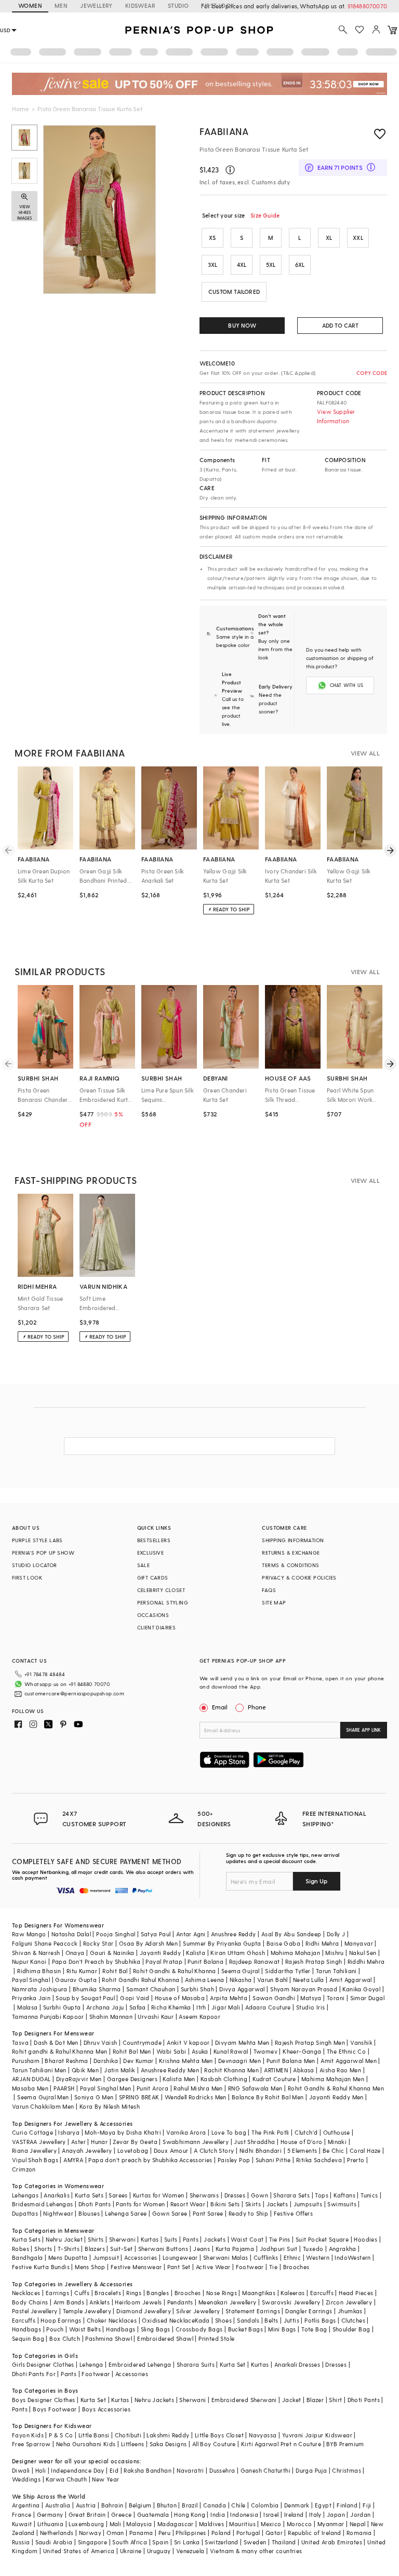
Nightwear (58, 2213)
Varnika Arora (186, 2132)
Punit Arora (152, 2088)
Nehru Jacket (64, 2239)
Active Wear (213, 2267)
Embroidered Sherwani (244, 2400)
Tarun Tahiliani (336, 1971)
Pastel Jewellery (35, 2311)
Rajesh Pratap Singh (314, 1961)
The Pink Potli (270, 2132)
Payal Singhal (31, 1980)
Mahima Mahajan (296, 1953)
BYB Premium (345, 2444)
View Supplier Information (336, 416)
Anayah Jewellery (87, 2150)
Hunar (99, 2142)
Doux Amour (171, 2150)
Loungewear (180, 2257)
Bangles (158, 2293)
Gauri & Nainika (112, 1953)
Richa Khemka (171, 2007)
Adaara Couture (268, 2007)
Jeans (202, 2249)
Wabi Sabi (171, 2051)
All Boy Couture (214, 2444)
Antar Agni (191, 1934)
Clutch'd (306, 2132)
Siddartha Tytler (288, 1971)
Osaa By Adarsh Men (148, 1943)
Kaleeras (292, 2293)
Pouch (55, 2329)
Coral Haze (365, 2150)
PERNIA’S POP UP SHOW (43, 1553)
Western (318, 2257)
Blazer (315, 2400)
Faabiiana (224, 131)
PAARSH (64, 2088)
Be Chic (334, 2150)
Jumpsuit (106, 2257)
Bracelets (108, 2293)
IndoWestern (353, 2257)
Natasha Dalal (71, 1934)
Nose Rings (222, 2293)
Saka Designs (168, 2444)
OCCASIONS (153, 1615)
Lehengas (25, 2195)
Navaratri (190, 2470)
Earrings (57, 2293)
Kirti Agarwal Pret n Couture (281, 2444)
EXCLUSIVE (151, 1553)
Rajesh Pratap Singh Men (310, 2042)
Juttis (291, 2320)
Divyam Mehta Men (242, 2042)
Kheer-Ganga (302, 2051)
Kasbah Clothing (224, 2079)
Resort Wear (188, 2204)
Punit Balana (205, 1961)
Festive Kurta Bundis (41, 2267)
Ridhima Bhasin (39, 1971)
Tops (322, 2195)
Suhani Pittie (273, 2160)
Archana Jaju (105, 2007)
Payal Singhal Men (106, 2088)
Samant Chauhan (151, 1989)
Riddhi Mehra (366, 1961)
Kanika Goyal (361, 1989)
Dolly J (336, 1934)
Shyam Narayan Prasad (304, 1989)
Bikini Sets (225, 2204)
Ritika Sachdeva (319, 2160)
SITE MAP (274, 1602)
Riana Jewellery (34, 2150)
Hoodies (365, 2239)
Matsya (311, 1998)
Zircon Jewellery (349, 2302)
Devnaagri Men (240, 2061)
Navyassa (263, 2435)
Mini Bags (282, 2329)
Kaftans (344, 2195)
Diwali (21, 2470)
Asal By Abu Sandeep (291, 1934)
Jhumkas (350, 2311)
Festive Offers (294, 2213)
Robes (21, 2249)
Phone (257, 1707)
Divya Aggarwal (242, 1989)
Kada (202, 2320)
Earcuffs (322, 2293)
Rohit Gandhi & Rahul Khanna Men (336, 2088)
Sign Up (316, 1881)
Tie (273, 2267)
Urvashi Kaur (156, 2017)
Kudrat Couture (274, 2079)
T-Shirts (69, 2249)
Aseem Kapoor (199, 2017)
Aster (78, 2142)
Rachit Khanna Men (231, 2070)
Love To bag (229, 2132)
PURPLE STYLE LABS (37, 1540)
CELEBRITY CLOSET (161, 1590)
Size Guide (265, 215)
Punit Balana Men (291, 2061)
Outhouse (337, 2132)
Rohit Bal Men (132, 2051)
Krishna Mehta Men (186, 2061)
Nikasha (241, 1980)
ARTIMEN (276, 2070)
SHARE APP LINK (363, 1730)
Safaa (138, 2007)
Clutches (353, 2320)
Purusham (26, 2061)
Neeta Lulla (308, 1980)
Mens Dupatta (68, 2257)
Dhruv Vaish (100, 2042)
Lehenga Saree (126, 2213)
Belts (271, 2320)
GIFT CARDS (153, 1577)
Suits (171, 2239)
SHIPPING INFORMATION (293, 1540)
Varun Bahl (272, 1980)
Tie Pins (280, 2239)
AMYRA (73, 2160)
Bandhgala (28, 2257)
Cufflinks (266, 2257)
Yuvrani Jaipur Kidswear (317, 2435)
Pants (191, 2239)
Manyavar (359, 1943)
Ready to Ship (248, 2213)
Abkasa (303, 2070)
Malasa (27, 2007)
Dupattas (25, 2213)
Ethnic (292, 2257)
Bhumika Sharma (97, 1989)
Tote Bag (314, 2329)
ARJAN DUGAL (31, 2079)
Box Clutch (65, 2338)
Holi (41, 2470)
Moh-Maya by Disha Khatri (123, 2132)
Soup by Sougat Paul (85, 1998)
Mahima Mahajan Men (333, 2079)
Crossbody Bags (199, 2329)
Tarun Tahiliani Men (39, 2070)
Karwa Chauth (66, 2479)
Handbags (26, 2329)
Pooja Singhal (116, 1934)
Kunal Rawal (231, 2051)
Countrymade (142, 2042)
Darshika (106, 2061)
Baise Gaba (283, 1943)
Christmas (347, 2470)
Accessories (141, 2257)
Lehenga (91, 2364)
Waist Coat (247, 2239)
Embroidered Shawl (165, 2338)
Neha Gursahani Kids (86, 2444)
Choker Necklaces (112, 2320)
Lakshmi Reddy (168, 2435)
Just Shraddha (254, 2142)
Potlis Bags (320, 2320)
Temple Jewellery (87, 2311)
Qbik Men (85, 2070)
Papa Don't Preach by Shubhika (96, 1961)
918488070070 (367, 6)
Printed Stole (216, 2338)
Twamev (265, 2051)
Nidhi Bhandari (261, 2150)
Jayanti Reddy (160, 1953)
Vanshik (361, 2042)
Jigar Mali (226, 2007)
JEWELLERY (96, 5)
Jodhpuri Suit (279, 2249)
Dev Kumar (138, 2061)
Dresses (235, 2195)
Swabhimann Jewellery (196, 2142)
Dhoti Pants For (34, 2374)
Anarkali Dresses (297, 2364)
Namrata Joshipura (40, 1989)
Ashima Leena (205, 1980)
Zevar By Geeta (135, 2142)
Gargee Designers (132, 2079)
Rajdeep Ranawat (255, 1961)
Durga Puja (311, 2470)
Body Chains (30, 2302)
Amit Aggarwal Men (349, 2061)
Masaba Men (30, 2088)
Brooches (296, 2267)
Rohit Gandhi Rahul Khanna (141, 1980)
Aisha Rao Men (340, 2070)
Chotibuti (128, 2435)
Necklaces (26, 2293)
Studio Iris (310, 2007)
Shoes (223, 2320)
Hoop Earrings (61, 2320)
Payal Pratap (164, 1961)
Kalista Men (179, 2079)
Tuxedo (313, 2249)
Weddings (26, 2479)
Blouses (89, 2213)
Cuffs (82, 2293)
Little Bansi (94, 2435)
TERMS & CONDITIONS (290, 1565)
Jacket (291, 2400)
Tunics (369, 2195)
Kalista (196, 1953)
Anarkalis (57, 2195)
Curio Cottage (32, 2132)
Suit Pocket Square (322, 2239)
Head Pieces (356, 2293)
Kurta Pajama (235, 2249)
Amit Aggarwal (351, 1980)
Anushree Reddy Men (170, 2070)
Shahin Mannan (111, 2017)
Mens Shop (90, 2267)
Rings (134, 2293)
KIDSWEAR (140, 5)
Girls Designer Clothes (43, 2364)
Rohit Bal (115, 1971)
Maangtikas (259, 2293)
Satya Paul (156, 1934)
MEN (61, 5)
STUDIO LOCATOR (35, 1565)
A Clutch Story (214, 2150)
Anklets (99, 2302)
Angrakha (343, 2249)
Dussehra (222, 2470)
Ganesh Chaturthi (265, 2470)
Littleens (133, 2444)
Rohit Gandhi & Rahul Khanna (175, 1971)
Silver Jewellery (198, 2311)
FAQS (269, 1590)
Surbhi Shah (197, 1989)
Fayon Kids (28, 2435)
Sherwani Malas (226, 2257)
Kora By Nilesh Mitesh (110, 2106)
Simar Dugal (367, 1998)
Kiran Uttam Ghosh (238, 1953)
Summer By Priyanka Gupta (222, 1943)
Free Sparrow (31, 2444)
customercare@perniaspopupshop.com (74, 1693)
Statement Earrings (253, 2311)
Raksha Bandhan (148, 2470)
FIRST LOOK (218, 5)
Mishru (334, 1953)
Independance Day (77, 2470)
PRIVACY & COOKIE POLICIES (299, 1577)
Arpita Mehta (229, 1998)
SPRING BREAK (139, 2097)
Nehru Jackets (154, 2400)
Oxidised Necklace (168, 2320)
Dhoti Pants (95, 2204)
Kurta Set (233, 2364)
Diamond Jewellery (144, 2311)
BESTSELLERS (154, 1540)
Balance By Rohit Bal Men (268, 2097)
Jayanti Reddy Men (336, 2097)
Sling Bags (156, 2329)
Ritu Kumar (82, 1971)
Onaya (75, 1953)
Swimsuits (342, 2204)
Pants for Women (140, 2204)
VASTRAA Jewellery (39, 2142)
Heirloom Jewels (138, 2302)
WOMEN (30, 5)
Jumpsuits (308, 2204)
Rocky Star (98, 1943)
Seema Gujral (241, 1971)
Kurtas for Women (158, 2195)
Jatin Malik (119, 2070)
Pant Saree (208, 2213)
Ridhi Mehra (322, 1943)
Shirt (335, 2400)
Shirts (96, 2239)
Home (21, 109)
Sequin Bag (28, 2338)
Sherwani (122, 2239)
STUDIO (178, 5)
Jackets (277, 2204)
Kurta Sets (89, 2195)
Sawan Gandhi (274, 1998)
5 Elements (302, 2150)
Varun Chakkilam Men (43, 2106)
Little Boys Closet (219, 2435)
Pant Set (179, 2267)
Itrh (201, 2007)
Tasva (20, 2042)
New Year (105, 2479)
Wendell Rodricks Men (196, 2097)
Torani (336, 1998)
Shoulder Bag (351, 2329)
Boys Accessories (106, 2409)
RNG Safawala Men (255, 2088)
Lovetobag (133, 2150)
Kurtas (150, 2239)
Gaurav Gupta (76, 1980)
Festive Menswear (136, 2267)
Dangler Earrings (309, 2311)
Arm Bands (69, 2302)
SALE (144, 1565)
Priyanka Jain (31, 1998)
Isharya (69, 2132)
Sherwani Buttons (163, 2249)
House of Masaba (180, 1998)
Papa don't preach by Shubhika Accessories (150, 2160)
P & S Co (61, 2435)
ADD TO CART (340, 325)
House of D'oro (302, 2142)
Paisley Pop (234, 2160)
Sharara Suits (196, 2364)
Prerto (356, 2160)
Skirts (253, 2204)
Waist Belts (85, 2329)
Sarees (118, 2195)
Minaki (337, 2142)
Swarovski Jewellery (291, 2302)
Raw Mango (29, 1934)
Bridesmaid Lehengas (43, 2204)
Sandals (248, 2320)
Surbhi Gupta (62, 2007)
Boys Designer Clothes (43, 2400)
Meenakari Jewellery (228, 2302)
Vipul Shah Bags (35, 2160)
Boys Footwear (55, 2409)
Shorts (43, 2249)
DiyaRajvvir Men (79, 2079)
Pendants (180, 2302)
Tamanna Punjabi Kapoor (48, 2017)
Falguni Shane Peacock (45, 1943)
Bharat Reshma (66, 2061)
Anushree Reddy (234, 1934)
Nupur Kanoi (29, 1961)
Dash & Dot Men (56, 2042)
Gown (260, 2195)
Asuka (200, 2051)
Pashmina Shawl (109, 2338)
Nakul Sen (363, 1953)
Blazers (95, 2249)
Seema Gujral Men (43, 2097)
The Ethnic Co (346, 2051)
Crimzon (24, 2169)
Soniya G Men (94, 2097)
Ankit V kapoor (188, 2042)
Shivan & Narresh (36, 1953)
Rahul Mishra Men (198, 2088)
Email (220, 1707)
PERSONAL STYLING (163, 1602)
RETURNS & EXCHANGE (291, 1553)
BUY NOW (242, 325)
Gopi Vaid (135, 1998)
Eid (114, 2470)
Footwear (250, 2267)
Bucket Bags (245, 2329)
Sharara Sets (291, 2195)
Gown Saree (170, 2213)
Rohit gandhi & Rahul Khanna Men (59, 2051)
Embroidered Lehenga (140, 2364)
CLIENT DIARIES (157, 1627)
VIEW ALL (365, 753)
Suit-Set (121, 2249)
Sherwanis (204, 2195)
